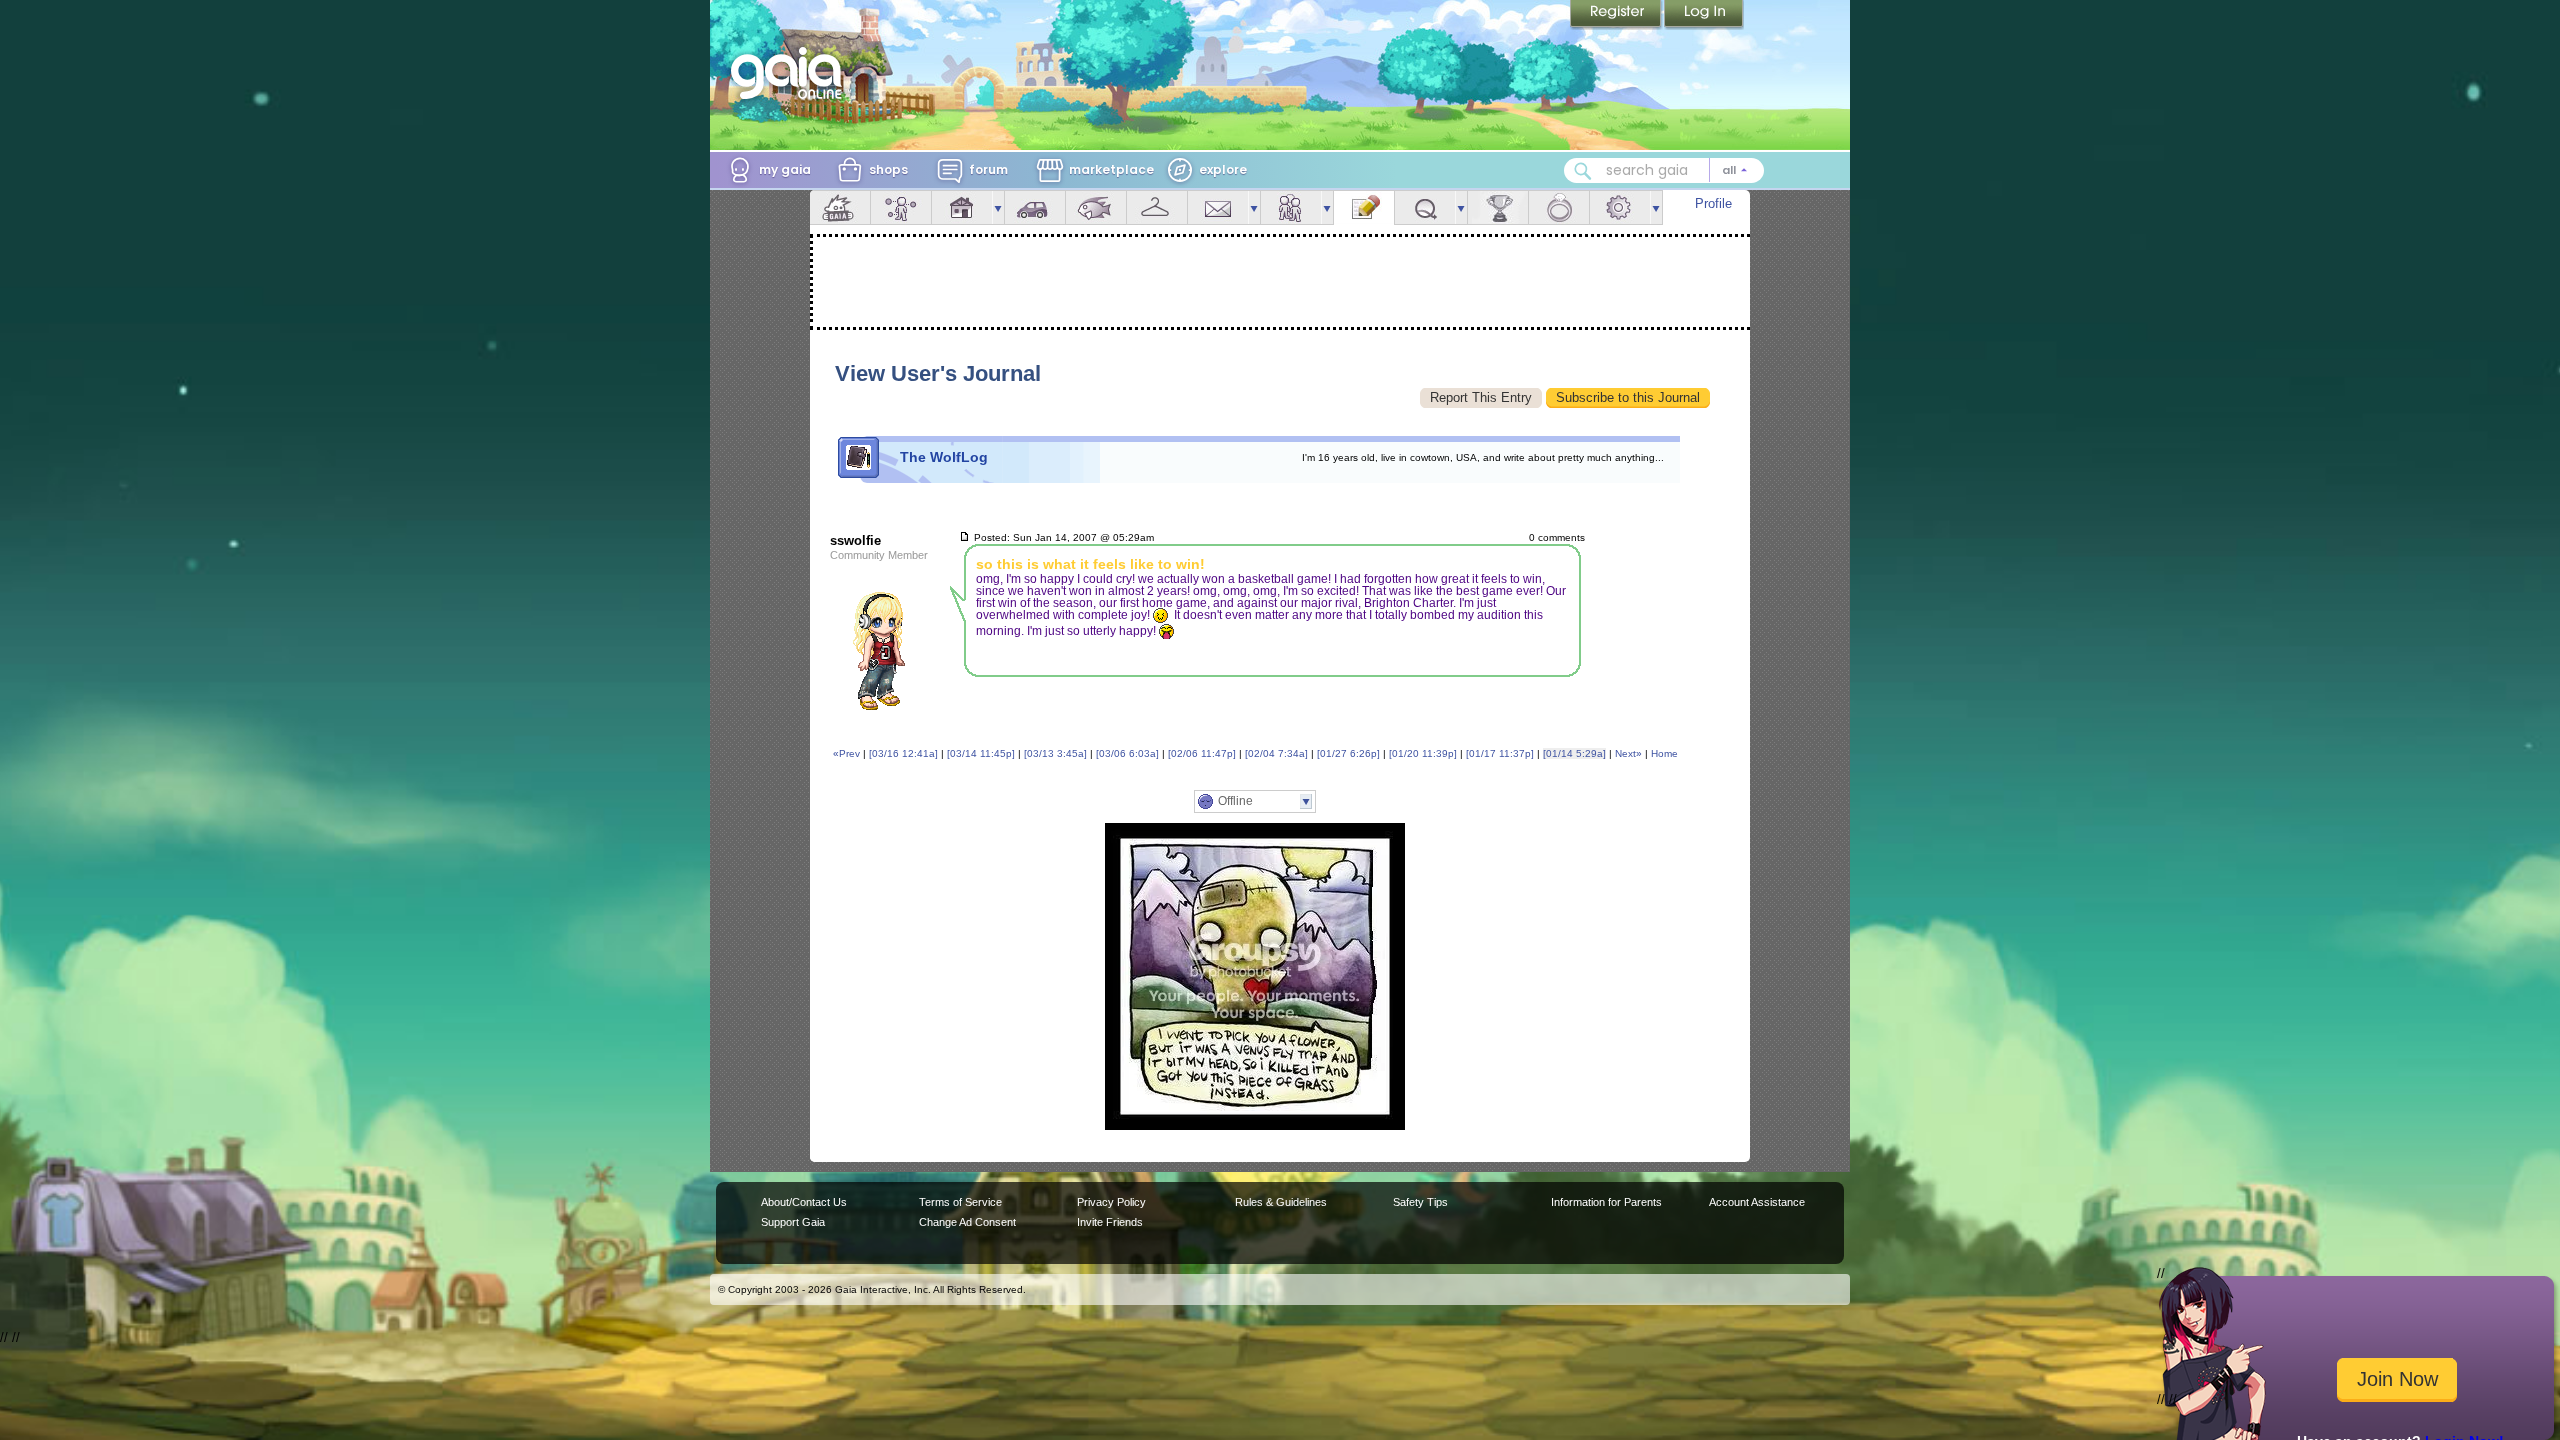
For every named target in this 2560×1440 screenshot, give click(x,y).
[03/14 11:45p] (981, 753)
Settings (1620, 207)
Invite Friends (1110, 1222)
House (962, 207)
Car (1035, 207)
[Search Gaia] (1583, 171)
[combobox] (1664, 170)
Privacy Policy (1111, 1202)
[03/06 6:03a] (1127, 753)
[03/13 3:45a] (1055, 753)
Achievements (1498, 207)
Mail (1218, 207)
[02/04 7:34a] (1276, 753)
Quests (1425, 207)
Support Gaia (793, 1222)
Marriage (1559, 207)
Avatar (901, 207)
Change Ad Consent (967, 1222)
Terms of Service (960, 1202)
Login (1704, 15)
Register (1617, 15)
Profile (1713, 203)
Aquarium (1096, 207)
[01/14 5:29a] (1574, 753)
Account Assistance (1757, 1202)
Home (1664, 753)
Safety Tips (1420, 1202)
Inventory (1157, 207)
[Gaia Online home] (791, 73)
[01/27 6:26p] (1348, 753)
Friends (1291, 207)
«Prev (846, 753)
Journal (1364, 207)
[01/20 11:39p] (1423, 753)
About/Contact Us (804, 1202)
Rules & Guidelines (1281, 1202)
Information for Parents (1606, 1202)
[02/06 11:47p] (1202, 753)
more (998, 207)
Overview (840, 207)
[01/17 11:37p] (1500, 753)
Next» (1628, 753)
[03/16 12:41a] (903, 753)
